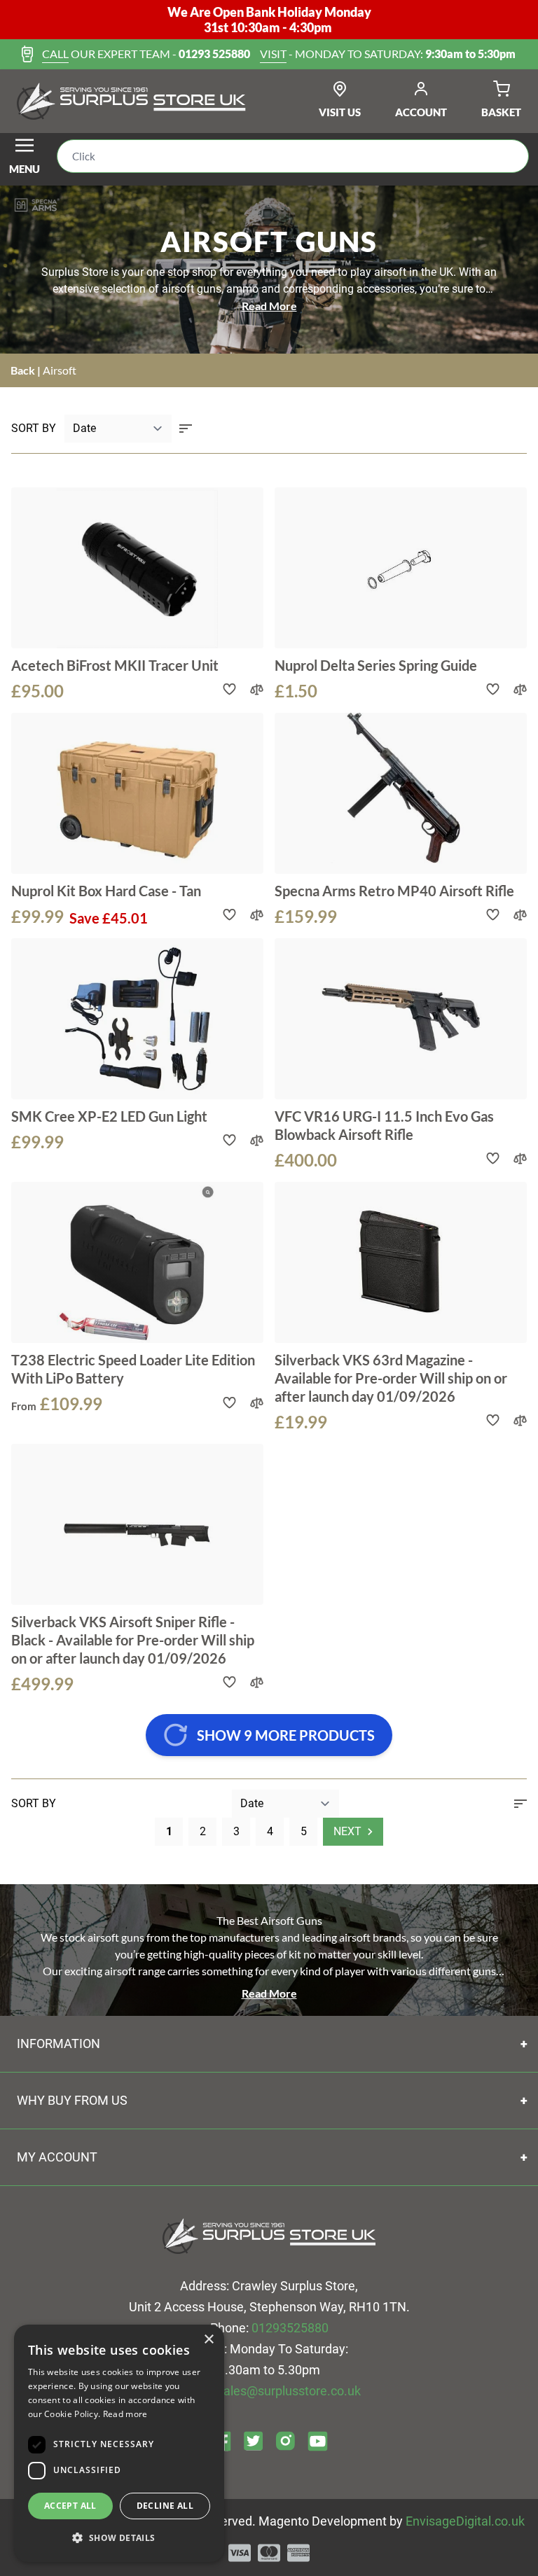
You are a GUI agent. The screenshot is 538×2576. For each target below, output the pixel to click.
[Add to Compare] (257, 689)
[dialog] (119, 2443)
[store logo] (131, 102)
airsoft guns (192, 289)
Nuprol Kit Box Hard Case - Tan (106, 891)
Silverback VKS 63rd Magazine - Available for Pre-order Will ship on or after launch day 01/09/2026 (391, 1378)
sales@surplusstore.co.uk (289, 2391)
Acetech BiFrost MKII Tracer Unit (115, 665)
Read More (269, 306)
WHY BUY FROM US (72, 2100)
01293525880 (290, 2328)
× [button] (208, 2340)
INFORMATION (58, 2044)
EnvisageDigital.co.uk (465, 2521)
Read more (125, 2414)
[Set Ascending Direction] (186, 429)
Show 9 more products (286, 1735)
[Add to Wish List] (229, 689)
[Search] (507, 156)
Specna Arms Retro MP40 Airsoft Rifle (394, 891)
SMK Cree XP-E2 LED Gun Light (109, 1116)
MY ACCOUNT (57, 2157)
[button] (119, 2538)
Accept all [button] (70, 2506)
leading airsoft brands (354, 1937)
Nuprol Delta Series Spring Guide (376, 665)
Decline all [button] (165, 2506)
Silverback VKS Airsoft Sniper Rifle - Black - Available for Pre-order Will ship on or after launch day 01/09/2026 (133, 1640)
